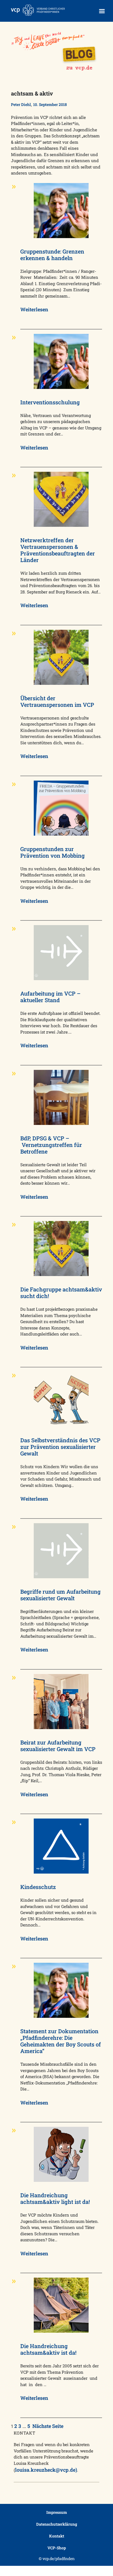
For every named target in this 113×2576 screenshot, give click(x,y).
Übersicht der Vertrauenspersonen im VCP (57, 701)
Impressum (57, 2512)
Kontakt (57, 2536)
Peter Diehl (21, 104)
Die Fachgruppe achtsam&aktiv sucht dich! (61, 1293)
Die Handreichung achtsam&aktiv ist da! (48, 2349)
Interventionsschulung (50, 402)
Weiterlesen (34, 309)
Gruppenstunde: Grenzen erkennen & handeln (52, 255)
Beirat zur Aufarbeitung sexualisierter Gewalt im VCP (58, 1746)
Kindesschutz (38, 1887)
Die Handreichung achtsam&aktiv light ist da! (55, 2198)
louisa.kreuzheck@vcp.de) (46, 2470)
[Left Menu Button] (102, 11)
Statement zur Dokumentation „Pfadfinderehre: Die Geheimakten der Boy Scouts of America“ (61, 2041)
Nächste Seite (48, 2426)
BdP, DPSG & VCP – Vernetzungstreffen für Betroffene (51, 1145)
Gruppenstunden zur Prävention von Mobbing (53, 852)
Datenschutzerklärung (57, 2524)
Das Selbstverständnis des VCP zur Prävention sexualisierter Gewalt (60, 1447)
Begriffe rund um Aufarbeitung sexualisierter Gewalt (60, 1595)
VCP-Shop (57, 2548)
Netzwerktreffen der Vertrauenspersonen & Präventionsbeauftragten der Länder (58, 550)
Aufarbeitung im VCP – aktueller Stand (50, 997)
